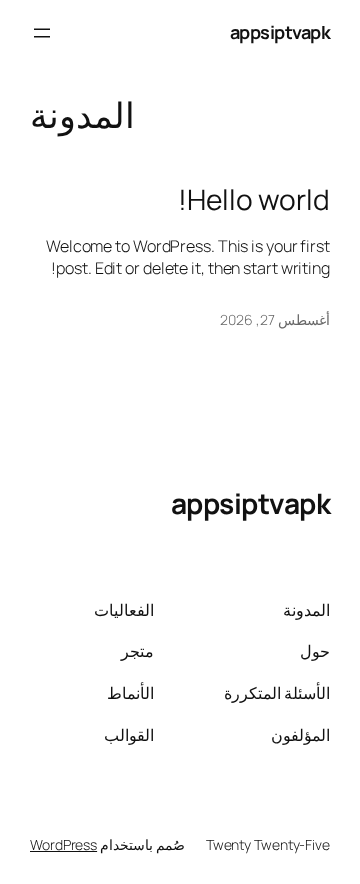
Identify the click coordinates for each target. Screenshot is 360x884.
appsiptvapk (280, 32)
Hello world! (254, 200)
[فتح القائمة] (42, 33)
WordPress (63, 844)
